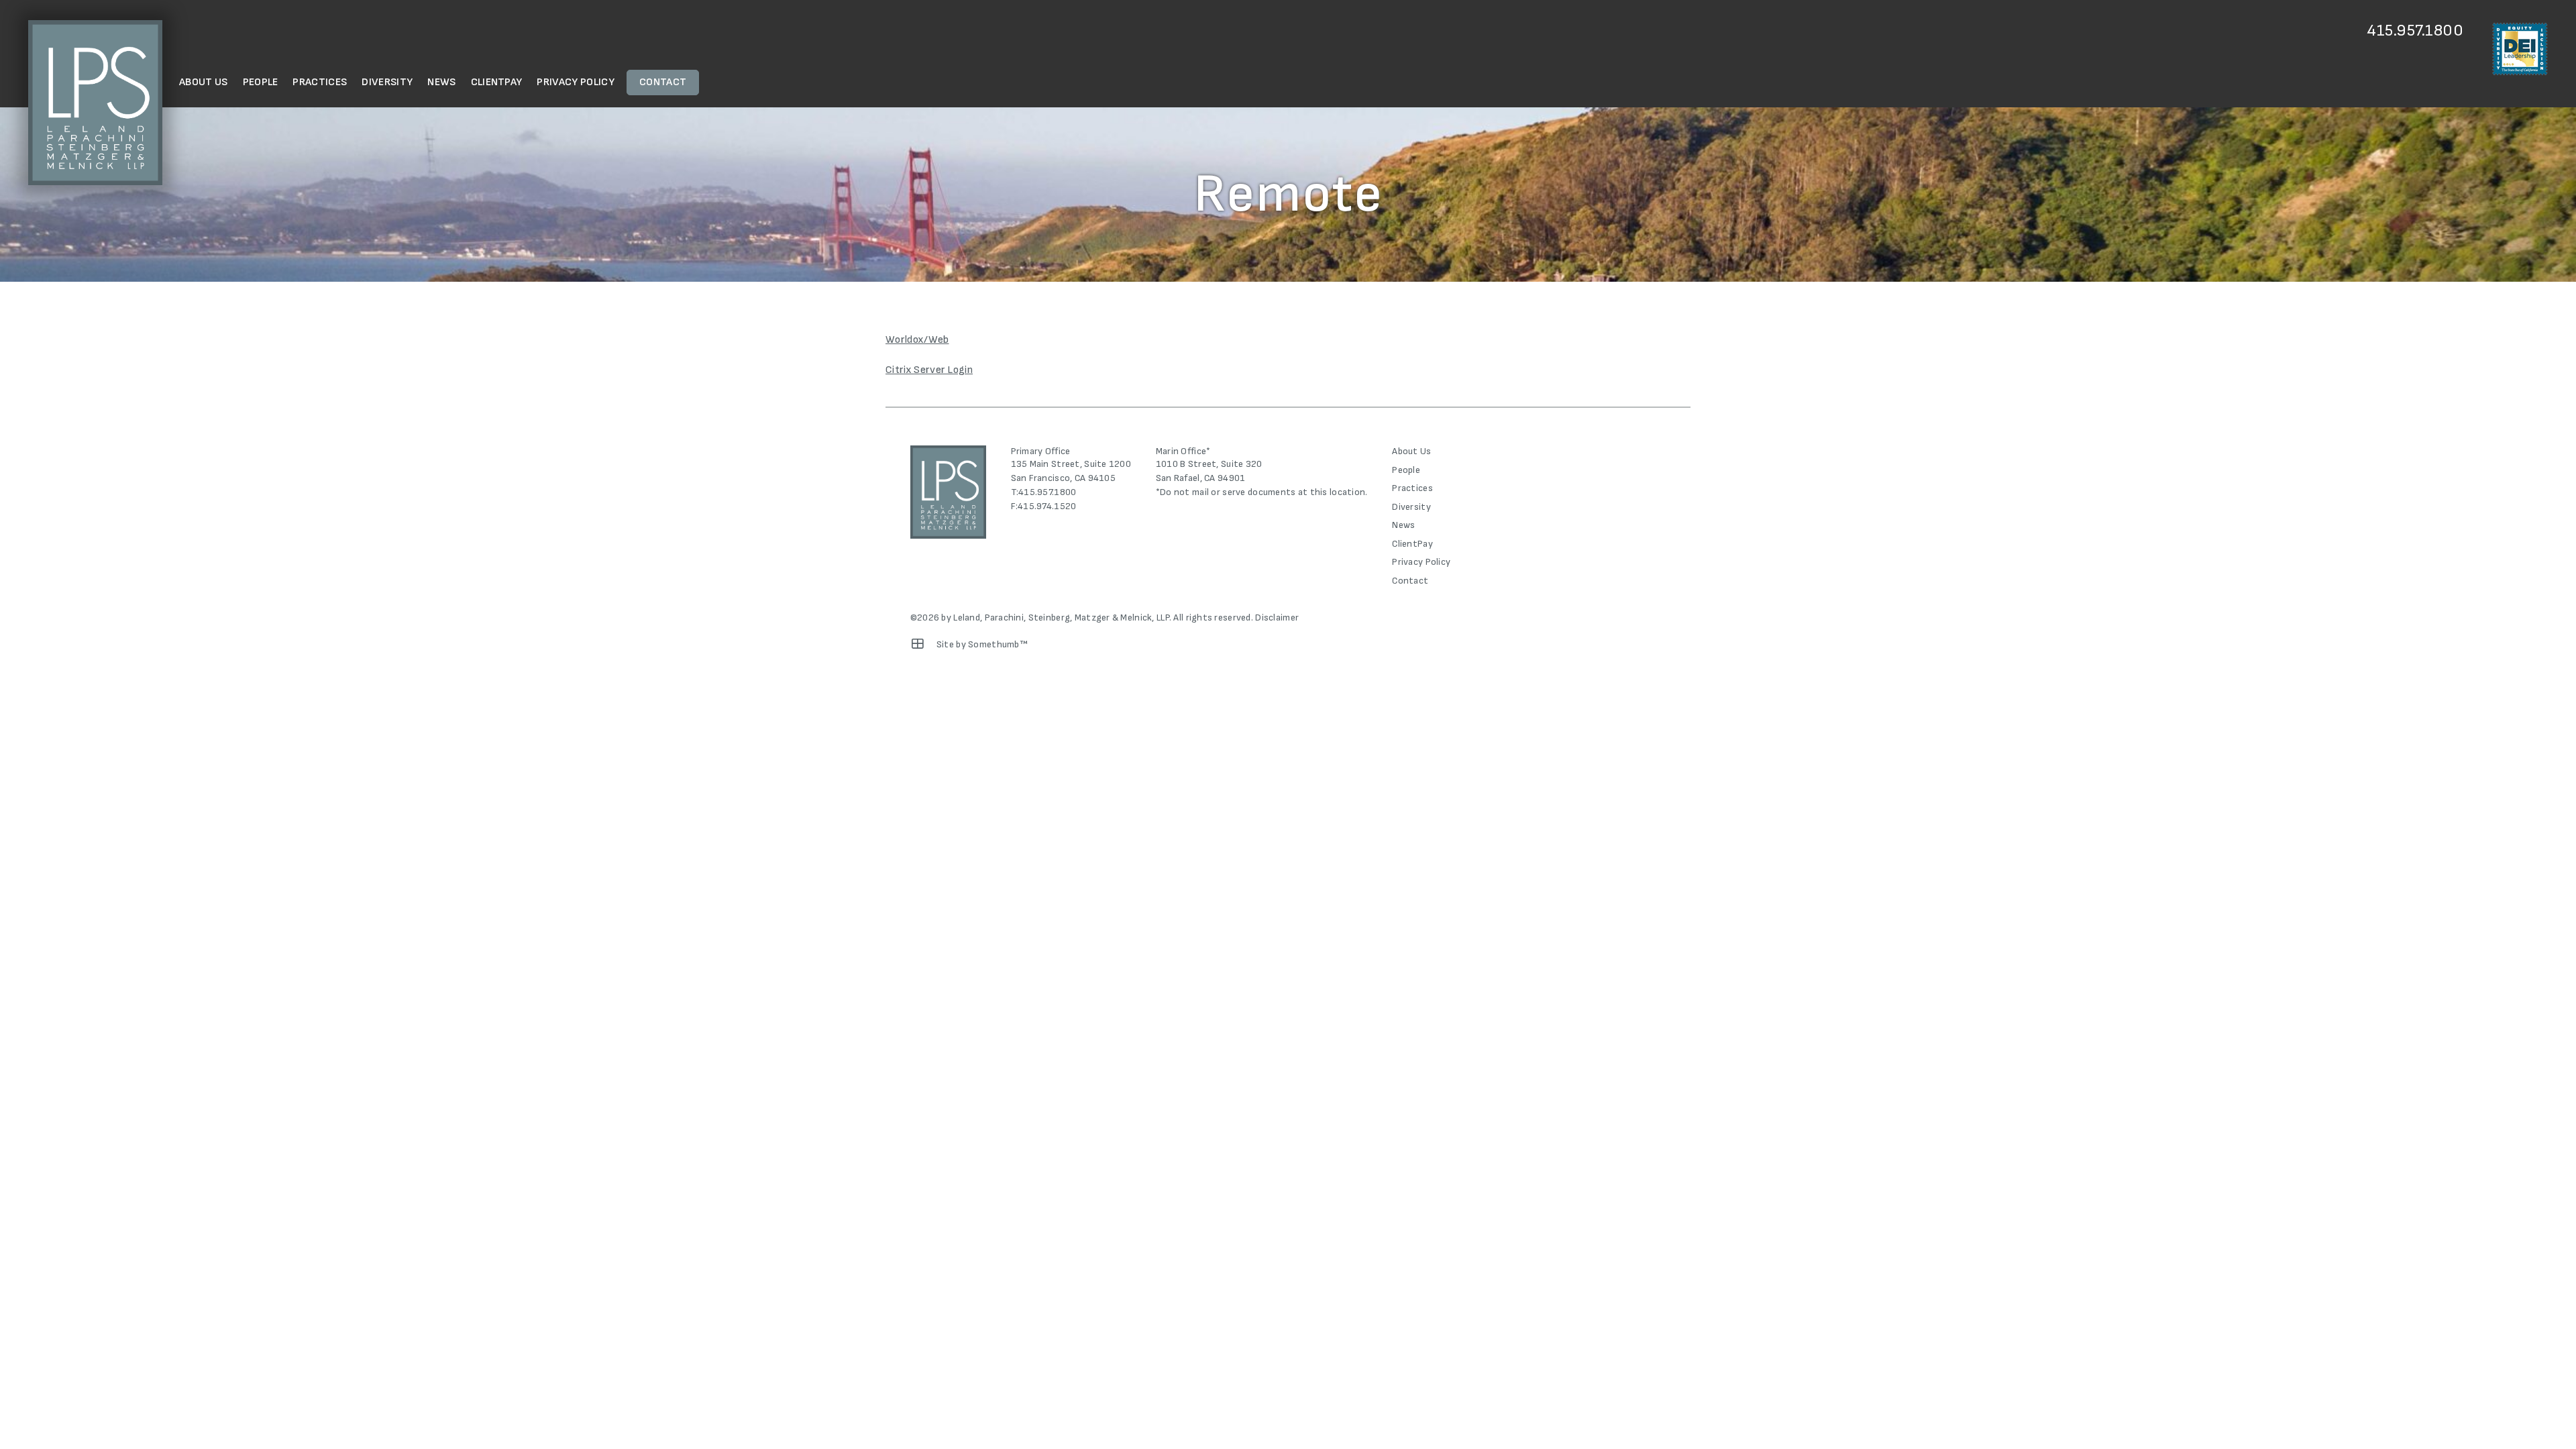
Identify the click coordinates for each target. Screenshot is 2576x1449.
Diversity (387, 82)
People (261, 82)
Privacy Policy (575, 82)
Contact (663, 82)
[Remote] (918, 644)
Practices (320, 82)
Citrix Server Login (929, 370)
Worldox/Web (917, 340)
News (441, 82)
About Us (204, 82)
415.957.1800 (2415, 31)
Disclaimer (1277, 618)
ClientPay (497, 82)
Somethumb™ (998, 644)
